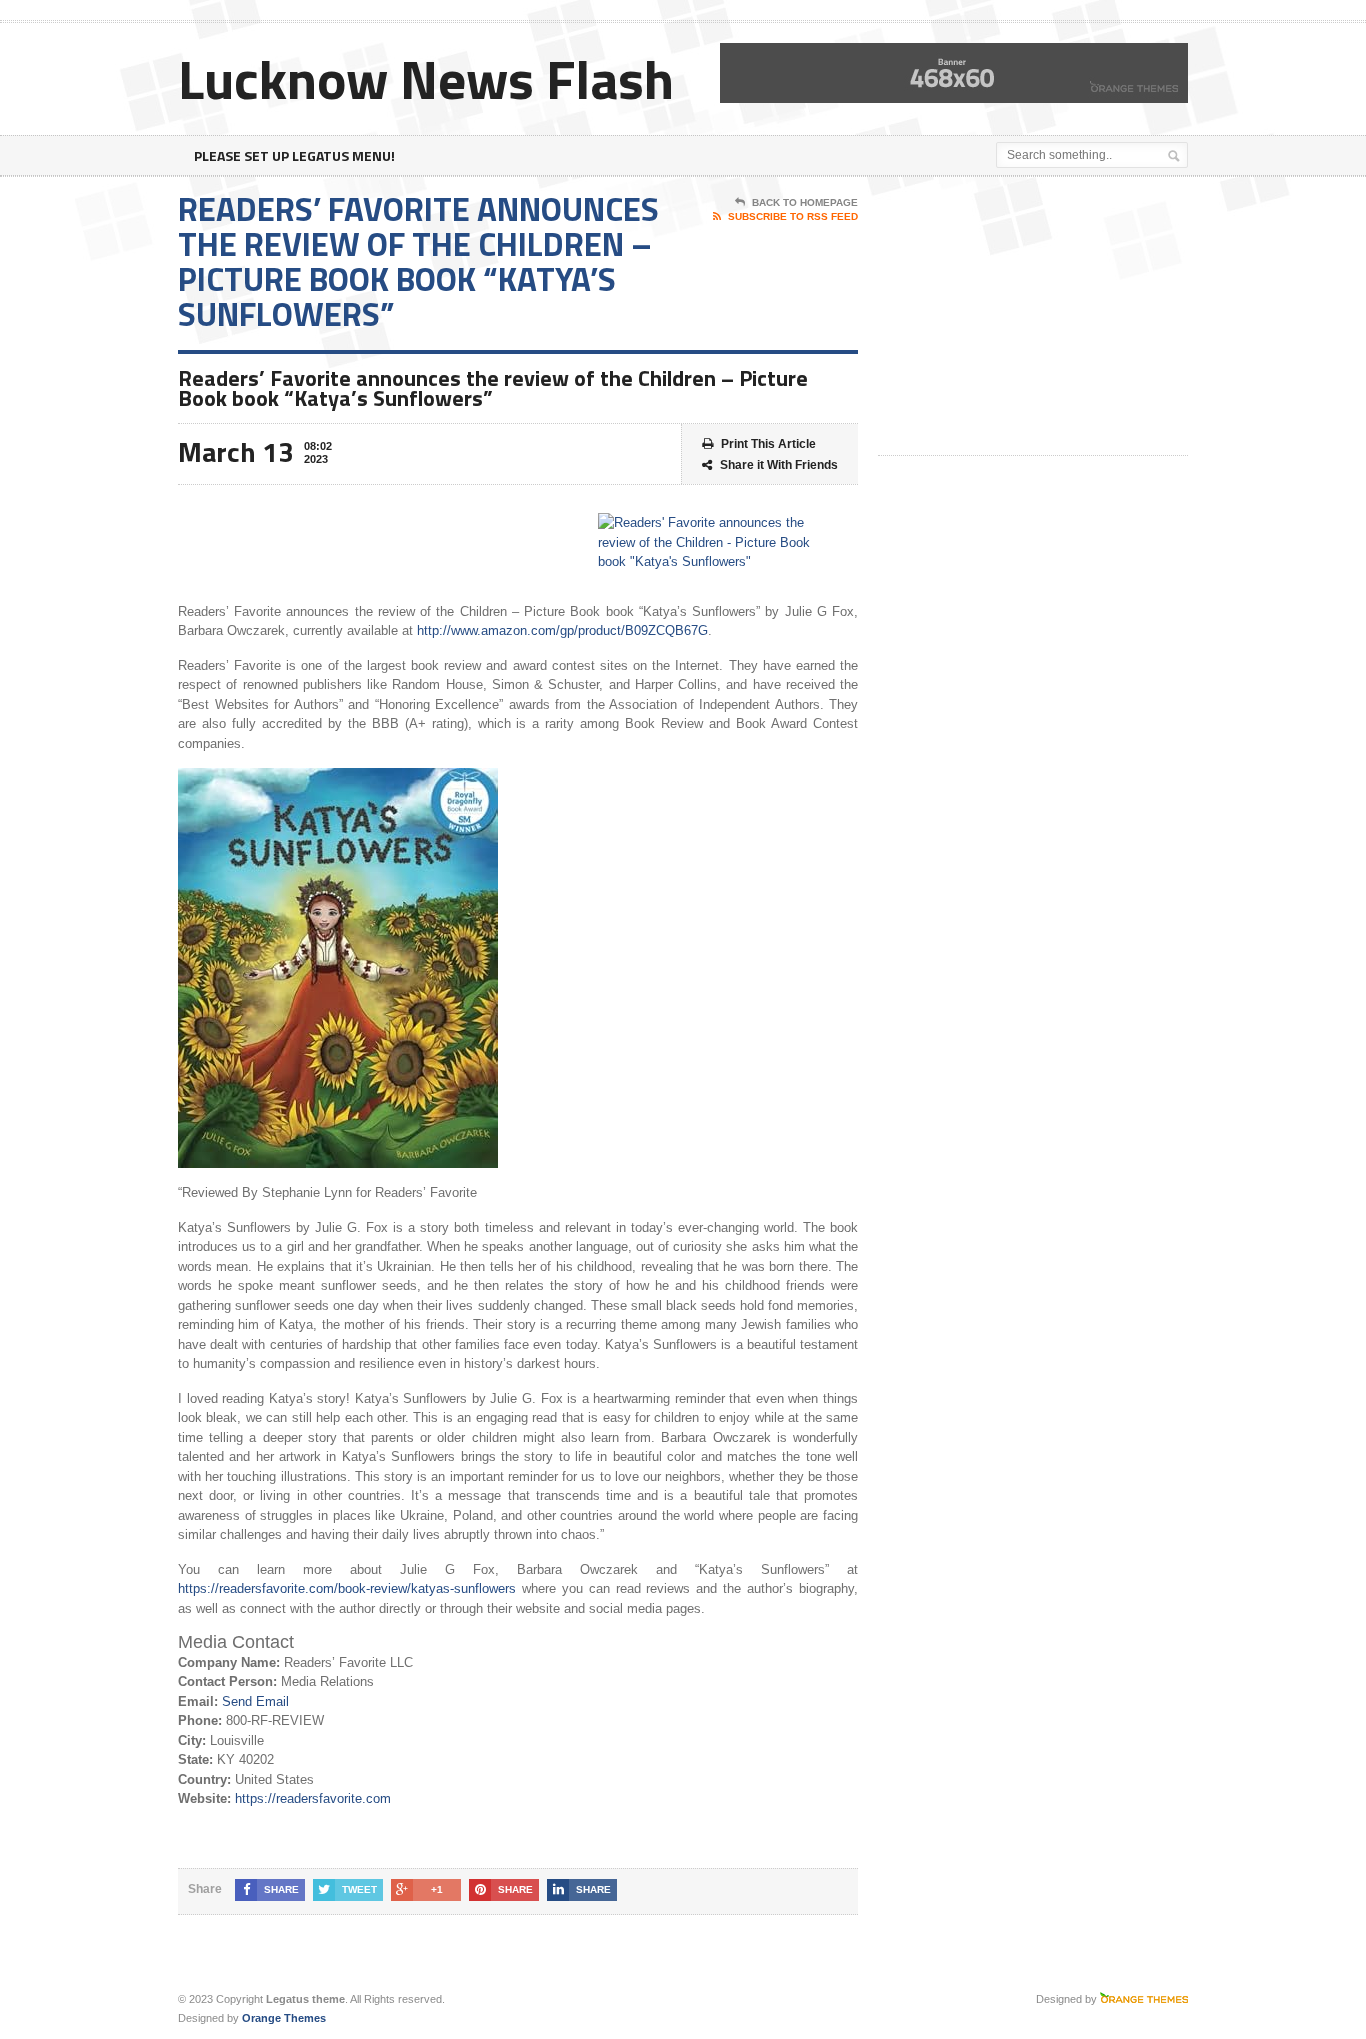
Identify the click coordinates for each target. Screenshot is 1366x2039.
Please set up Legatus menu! (294, 155)
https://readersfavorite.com (313, 1798)
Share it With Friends (779, 465)
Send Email (255, 1701)
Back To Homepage (805, 202)
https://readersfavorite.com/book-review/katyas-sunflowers (347, 1588)
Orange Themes (284, 2018)
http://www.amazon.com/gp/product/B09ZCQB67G (562, 630)
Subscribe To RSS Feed (793, 216)
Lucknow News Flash (426, 78)
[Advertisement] (1028, 317)
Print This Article (768, 444)
